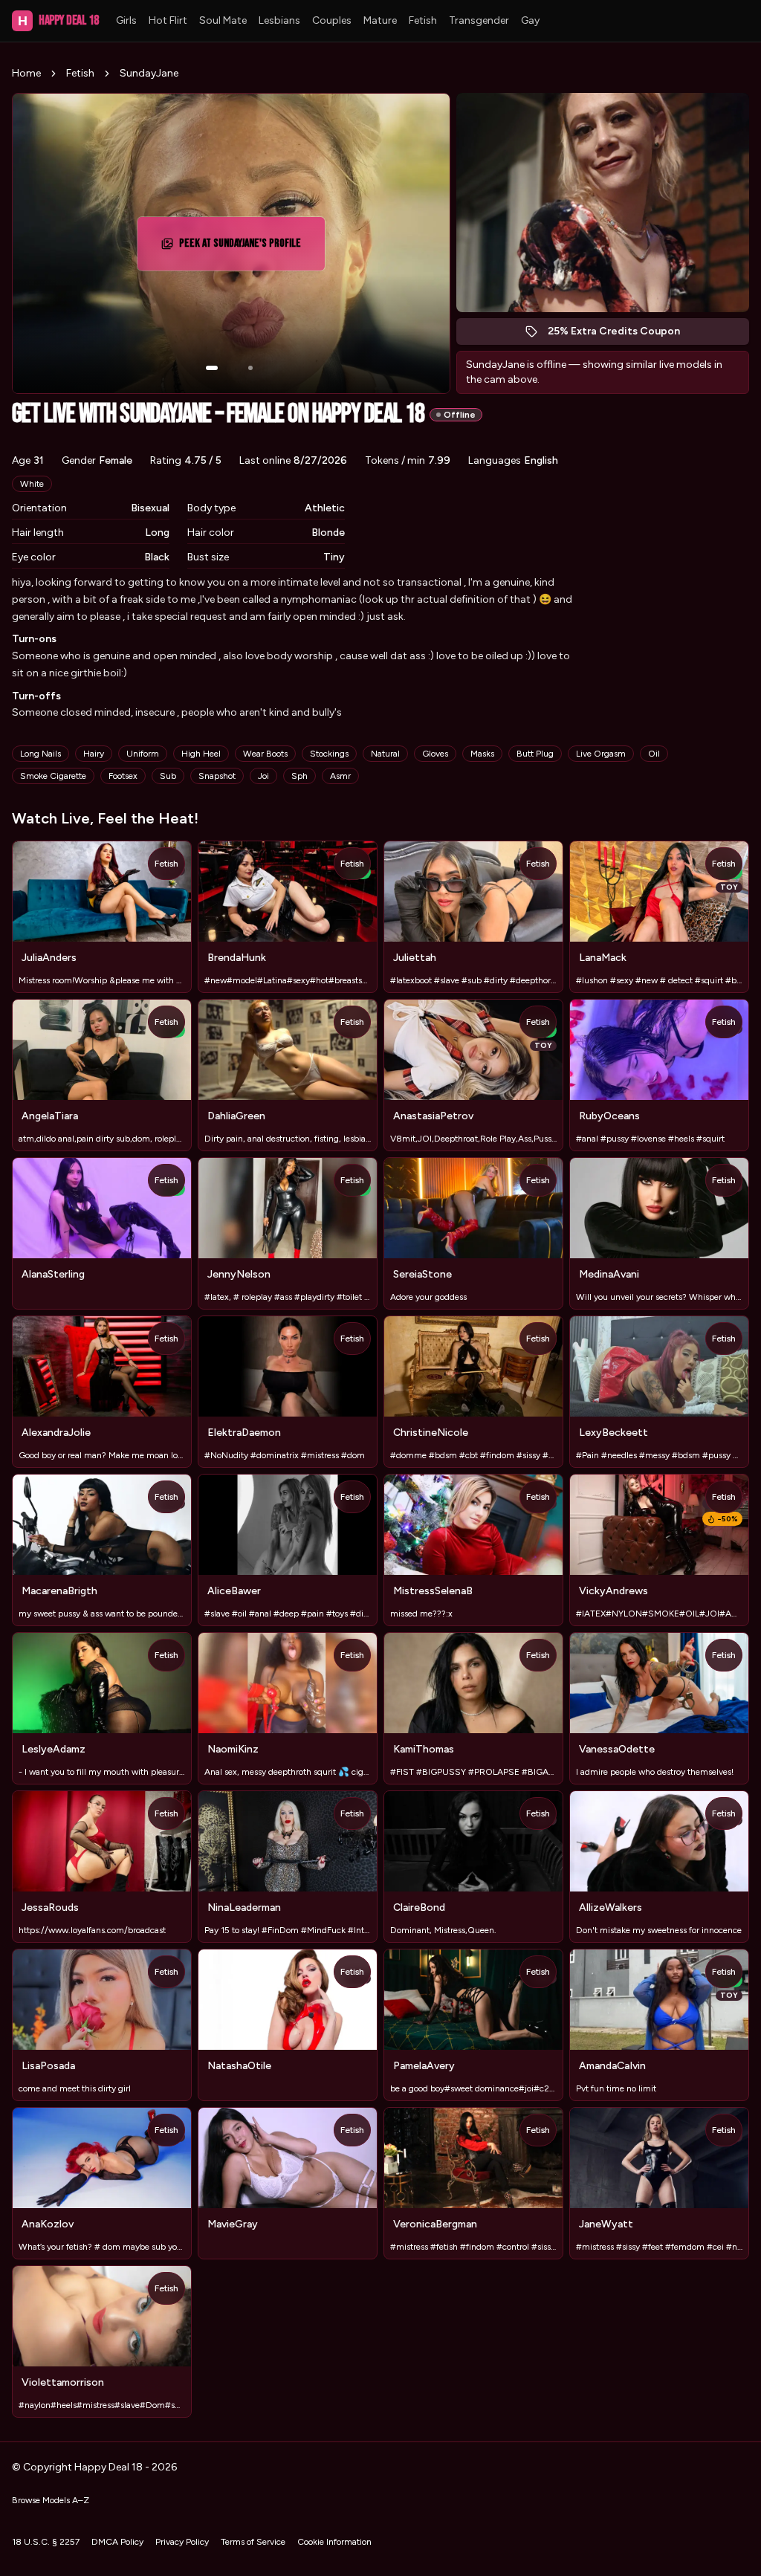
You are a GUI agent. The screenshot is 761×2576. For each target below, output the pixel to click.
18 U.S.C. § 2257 (46, 2542)
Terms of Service (253, 2542)
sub (168, 776)
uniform (143, 754)
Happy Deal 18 (58, 20)
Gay (530, 20)
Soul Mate (223, 20)
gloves (435, 754)
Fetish (423, 20)
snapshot (217, 776)
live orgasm (601, 754)
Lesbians (279, 20)
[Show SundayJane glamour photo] (250, 368)
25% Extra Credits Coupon (622, 335)
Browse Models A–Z (51, 2500)
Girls (126, 20)
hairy (94, 754)
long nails (41, 754)
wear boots (265, 754)
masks (482, 754)
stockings (329, 754)
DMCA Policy (117, 2542)
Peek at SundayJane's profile (245, 248)
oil (654, 754)
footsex (123, 776)
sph (299, 776)
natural (385, 754)
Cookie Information (334, 2542)
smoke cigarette (53, 776)
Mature (380, 20)
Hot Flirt (168, 20)
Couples (332, 20)
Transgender (479, 20)
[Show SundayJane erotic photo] (212, 368)
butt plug (535, 754)
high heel (201, 754)
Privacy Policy (182, 2542)
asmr (340, 776)
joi (263, 776)
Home (26, 73)
